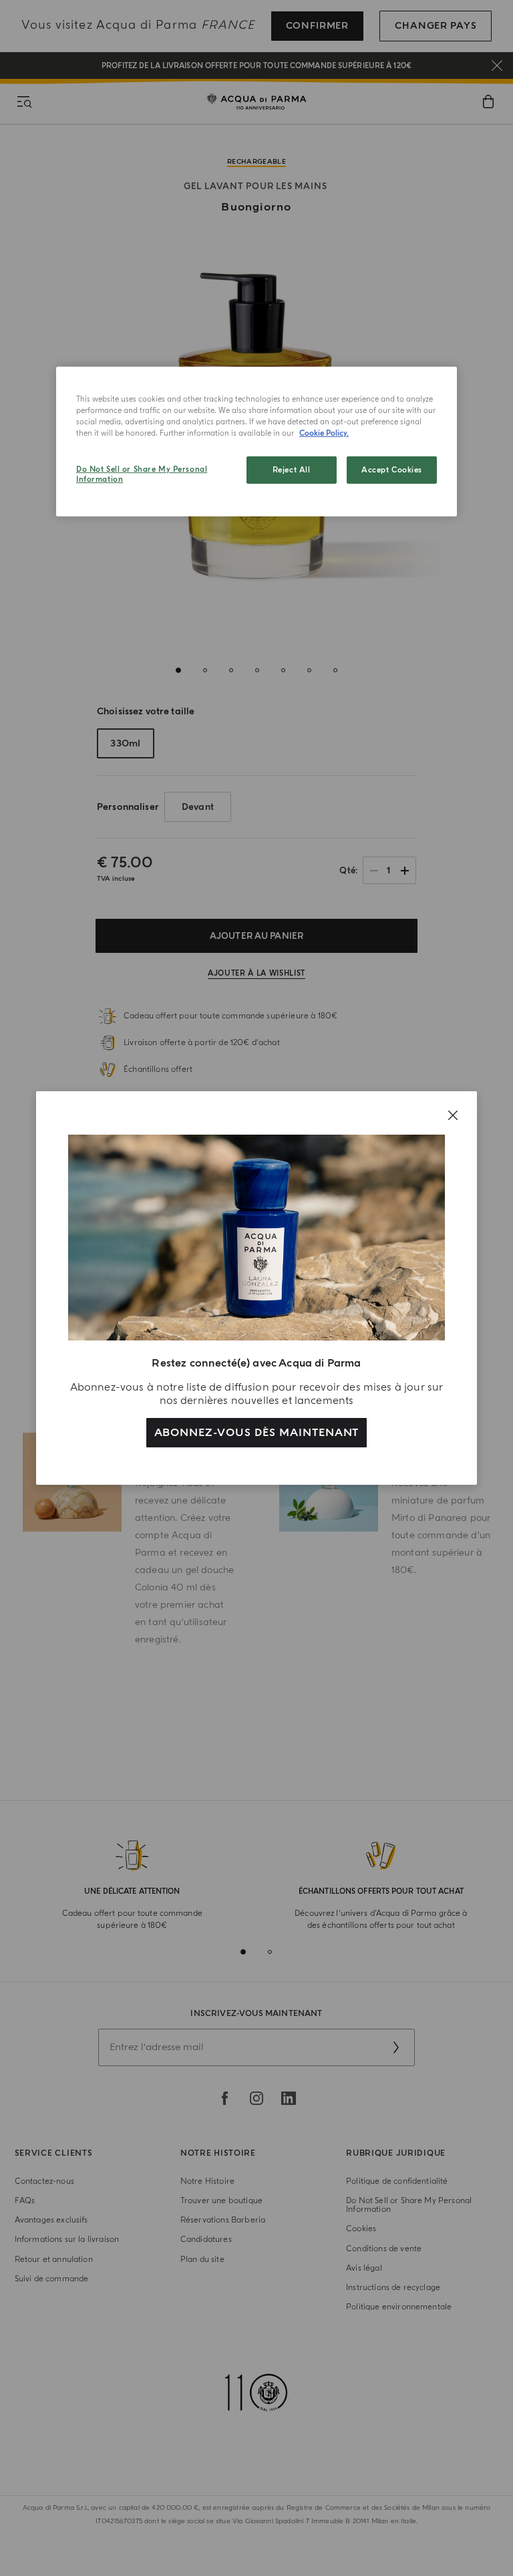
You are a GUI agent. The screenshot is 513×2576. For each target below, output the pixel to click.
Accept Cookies (392, 469)
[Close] (453, 1115)
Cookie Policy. (324, 433)
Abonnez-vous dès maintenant (257, 1433)
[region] (256, 442)
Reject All (292, 469)
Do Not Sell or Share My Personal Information (142, 474)
